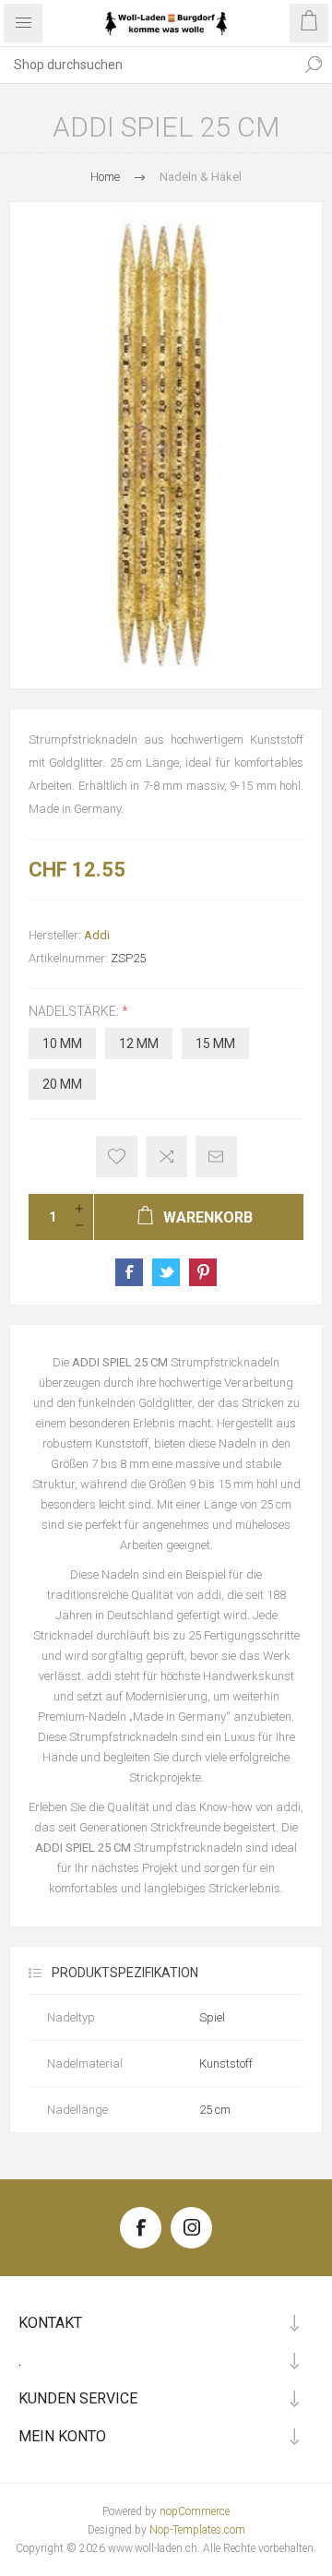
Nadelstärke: (75, 1011)
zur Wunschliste (117, 1157)
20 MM (62, 1084)
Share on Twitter (166, 1272)
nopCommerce (195, 2511)
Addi (97, 935)
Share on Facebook (129, 1272)
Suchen (314, 65)
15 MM (215, 1044)
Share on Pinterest (203, 1272)
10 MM (62, 1044)
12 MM (139, 1044)
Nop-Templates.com (197, 2530)
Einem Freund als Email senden (216, 1157)
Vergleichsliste (166, 1157)
